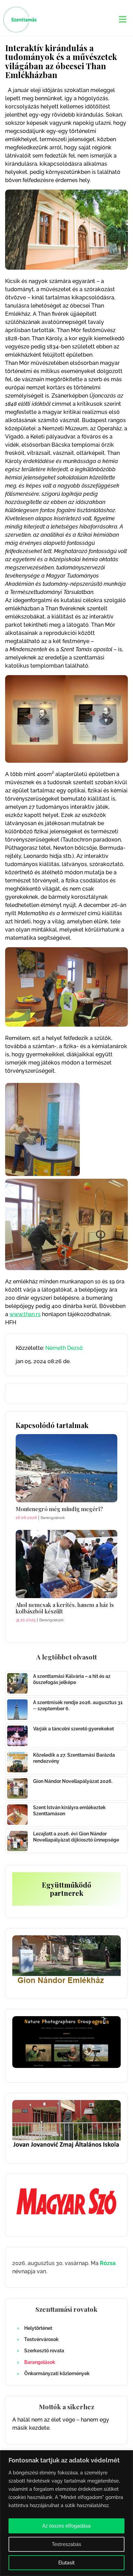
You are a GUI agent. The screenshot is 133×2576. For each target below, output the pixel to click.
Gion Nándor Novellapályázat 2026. (73, 1781)
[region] (66, 2513)
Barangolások (40, 2362)
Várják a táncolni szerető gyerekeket (73, 1729)
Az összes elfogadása (66, 2526)
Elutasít (66, 2563)
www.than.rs (25, 1314)
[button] (123, 20)
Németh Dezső (64, 1348)
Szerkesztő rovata (44, 2351)
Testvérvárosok (41, 2339)
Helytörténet (38, 2328)
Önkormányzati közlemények (57, 2373)
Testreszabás (66, 2544)
